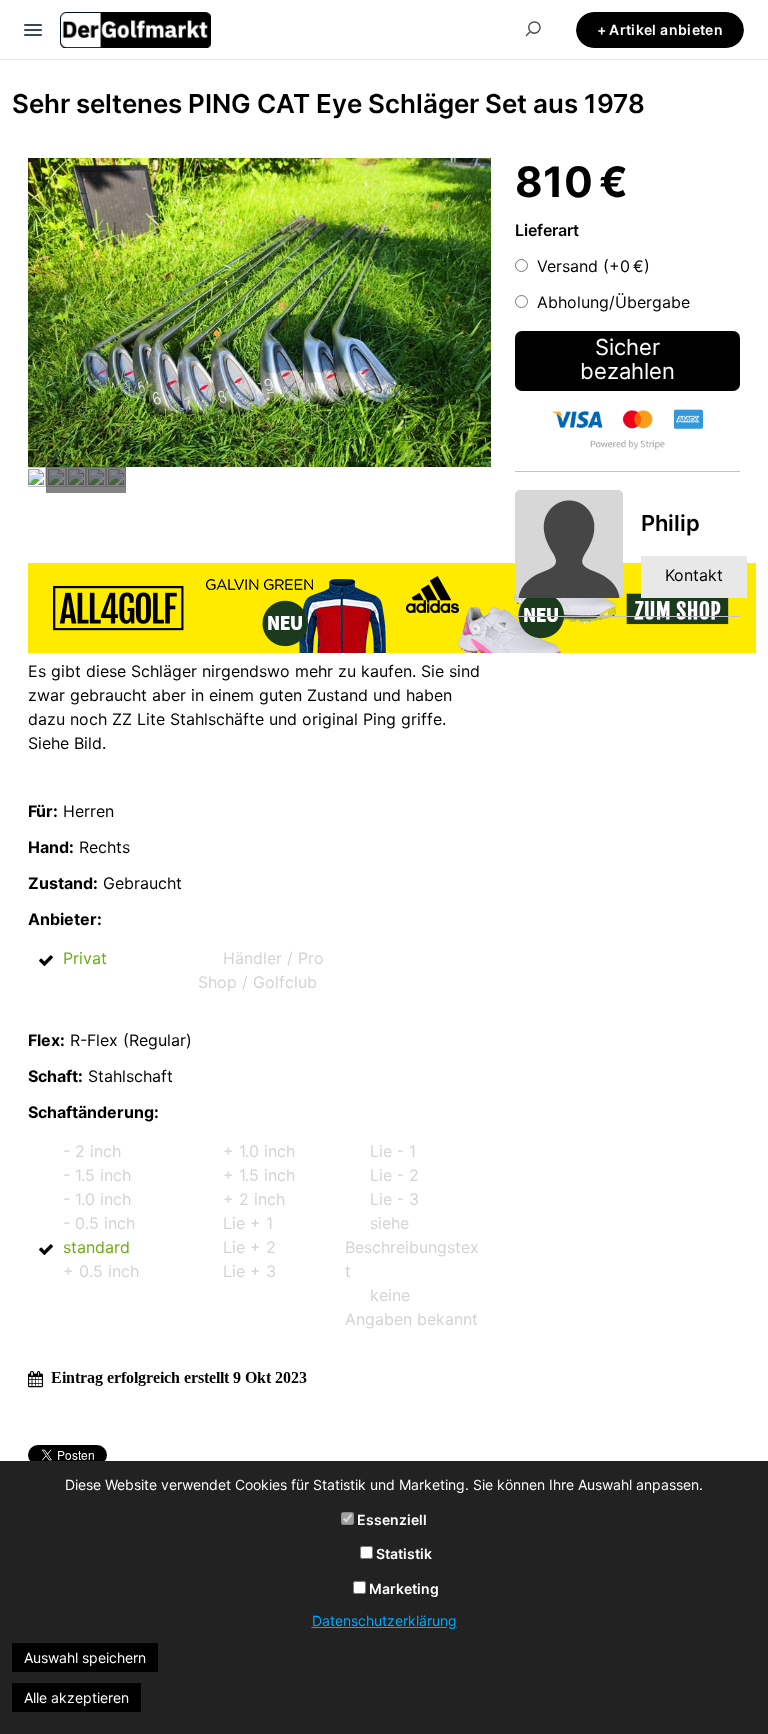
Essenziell (390, 1519)
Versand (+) (593, 266)
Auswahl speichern (85, 1657)
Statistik (402, 1553)
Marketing (402, 1588)
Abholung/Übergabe (613, 302)
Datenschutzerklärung (384, 1620)
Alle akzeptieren (76, 1697)
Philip (670, 523)
